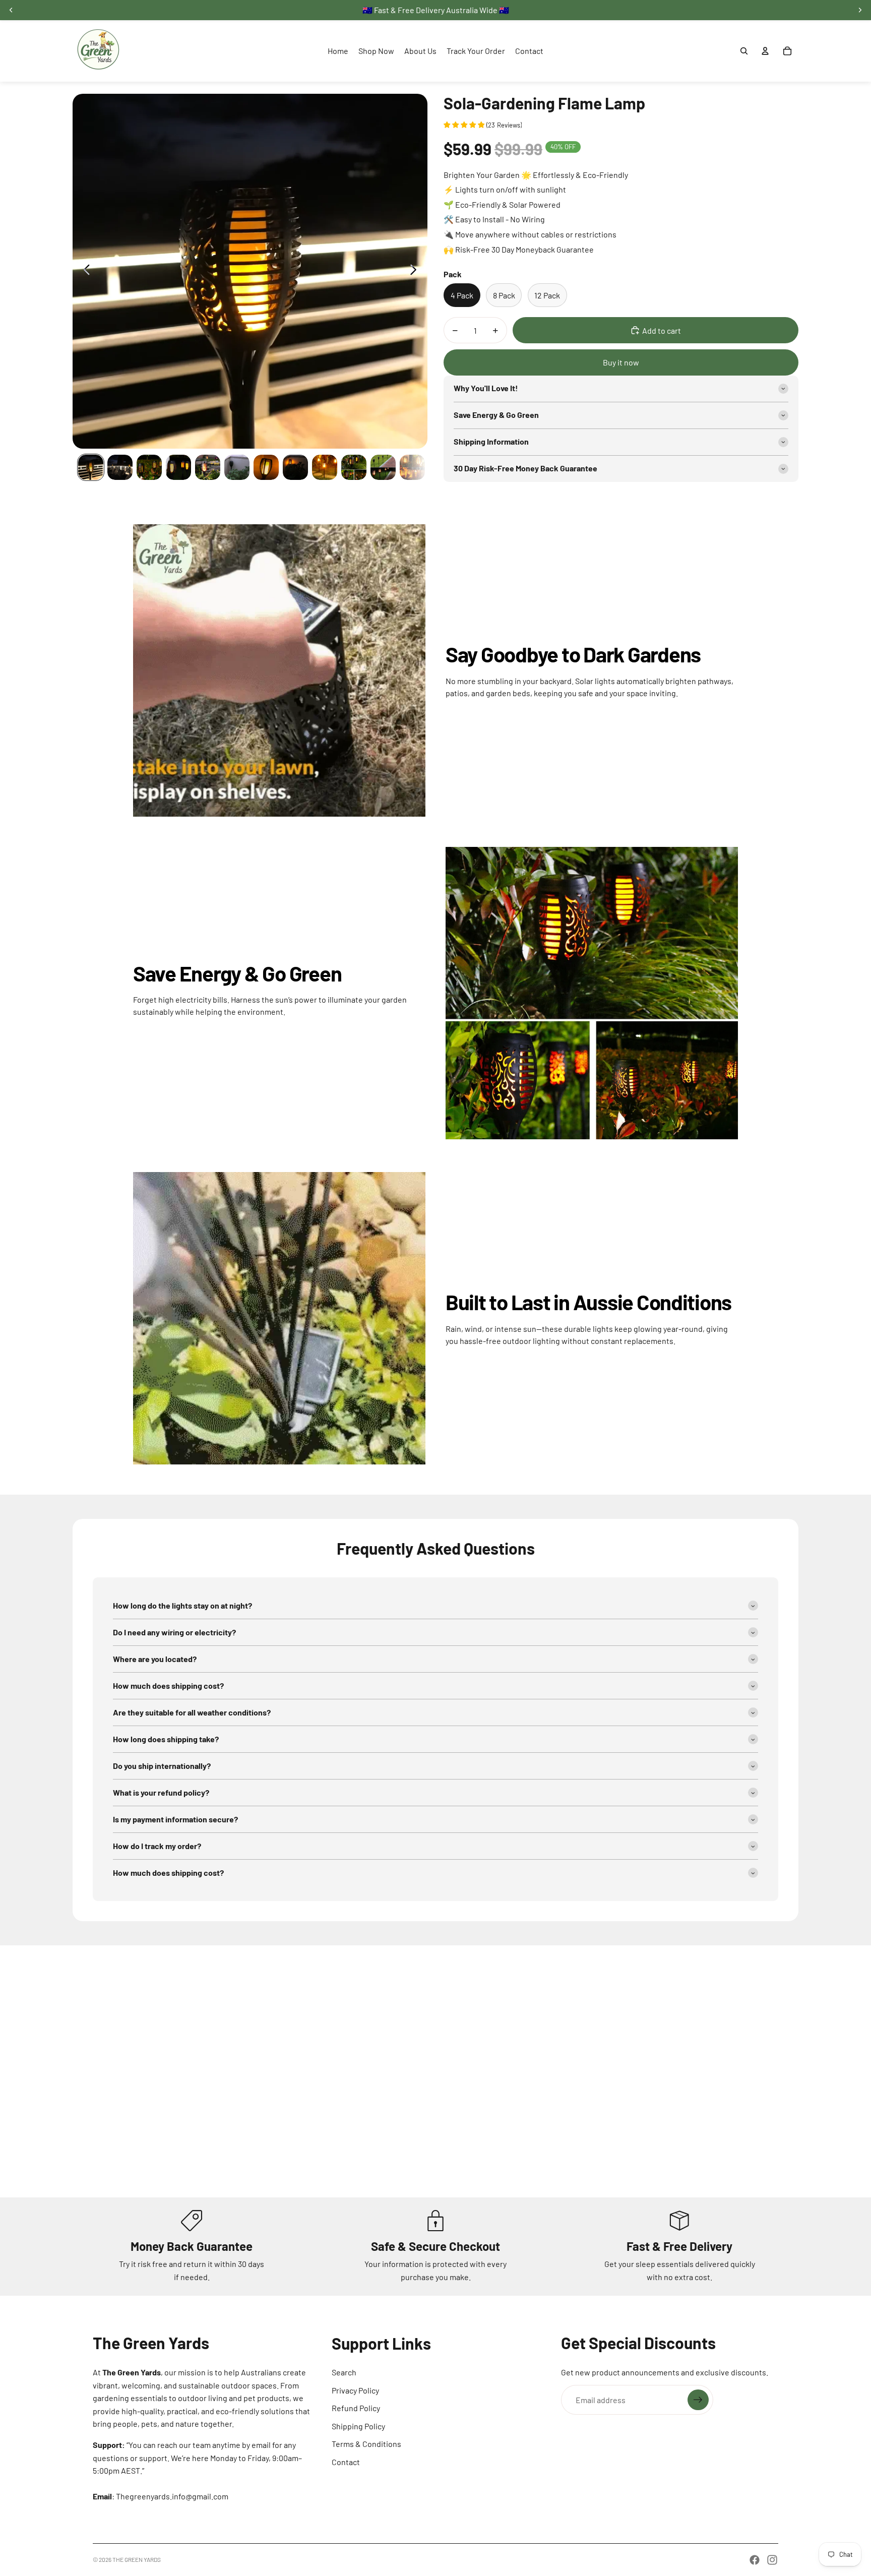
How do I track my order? (157, 1846)
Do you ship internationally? (162, 1766)
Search (344, 2372)
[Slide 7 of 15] (266, 467)
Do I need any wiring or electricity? (174, 1632)
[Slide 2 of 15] (120, 467)
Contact (346, 2462)
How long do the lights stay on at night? (182, 1605)
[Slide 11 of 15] (383, 467)
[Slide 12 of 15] (412, 467)
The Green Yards (137, 2559)
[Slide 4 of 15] (178, 467)
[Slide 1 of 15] (91, 467)
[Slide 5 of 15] (208, 467)
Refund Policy (356, 2408)
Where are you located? (155, 1659)
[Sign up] (698, 2400)
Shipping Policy (358, 2426)
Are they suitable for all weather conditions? (192, 1712)
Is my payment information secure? (175, 1819)
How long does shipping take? (166, 1739)
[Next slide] (416, 271)
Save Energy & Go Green (496, 415)
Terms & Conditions (366, 2444)
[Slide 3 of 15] (149, 467)
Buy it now (621, 362)
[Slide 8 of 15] (295, 467)
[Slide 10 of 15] (354, 467)
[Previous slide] (84, 271)
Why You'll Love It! (486, 388)
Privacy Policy (355, 2390)
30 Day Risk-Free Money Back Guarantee (525, 468)
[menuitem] (338, 51)
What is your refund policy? (161, 1792)
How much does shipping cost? (168, 1685)
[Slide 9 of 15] (325, 467)
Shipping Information (491, 441)
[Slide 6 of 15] (237, 467)
